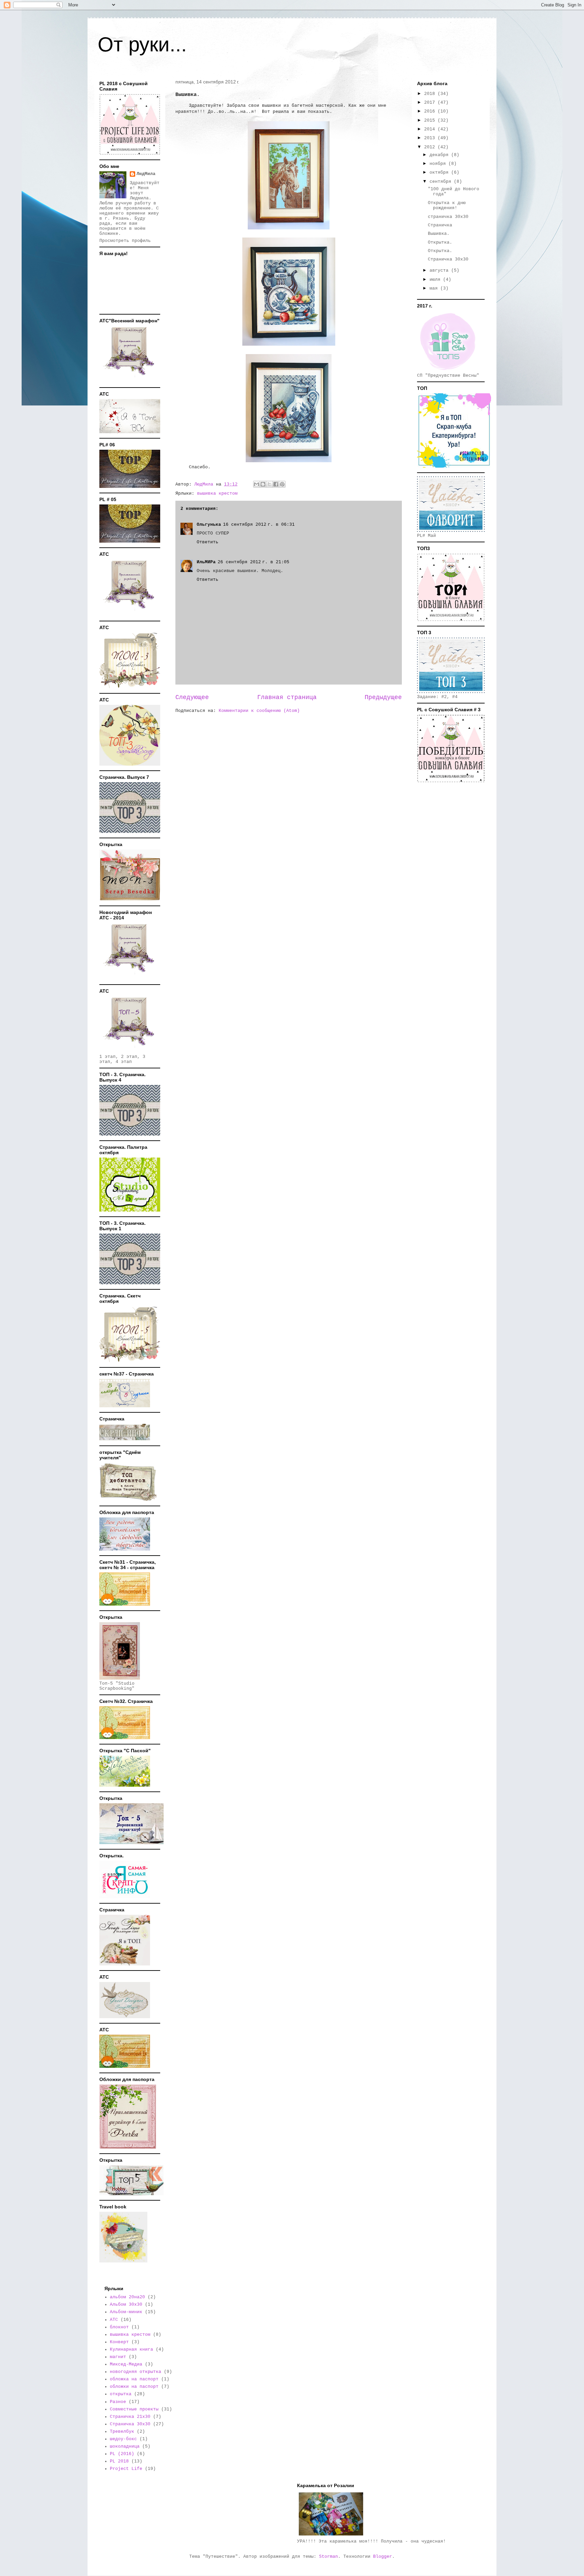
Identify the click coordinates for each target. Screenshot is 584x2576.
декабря (440, 155)
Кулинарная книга (131, 2349)
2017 (431, 103)
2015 (431, 120)
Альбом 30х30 (126, 2305)
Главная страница (287, 697)
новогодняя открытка (136, 2372)
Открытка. (440, 242)
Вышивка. (439, 234)
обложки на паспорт (134, 2387)
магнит (118, 2357)
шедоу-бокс (123, 2439)
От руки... (142, 44)
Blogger (383, 2557)
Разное (118, 2402)
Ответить (208, 542)
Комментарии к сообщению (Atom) (259, 711)
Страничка (440, 225)
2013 (431, 138)
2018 (431, 94)
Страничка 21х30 (130, 2417)
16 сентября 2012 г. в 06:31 (259, 525)
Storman (328, 2557)
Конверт (119, 2342)
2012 (431, 147)
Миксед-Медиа (126, 2364)
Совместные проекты (134, 2409)
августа (440, 270)
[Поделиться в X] (269, 484)
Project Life (126, 2469)
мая (435, 288)
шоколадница (125, 2446)
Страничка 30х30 (448, 259)
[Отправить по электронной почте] (257, 484)
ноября (439, 164)
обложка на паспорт (134, 2379)
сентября (442, 182)
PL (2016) (122, 2454)
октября (440, 172)
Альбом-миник (126, 2312)
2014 (431, 129)
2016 (431, 111)
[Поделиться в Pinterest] (282, 484)
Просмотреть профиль (125, 241)
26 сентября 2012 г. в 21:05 (253, 562)
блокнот (119, 2327)
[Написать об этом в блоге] (263, 484)
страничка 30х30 (448, 217)
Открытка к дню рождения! (447, 206)
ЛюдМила (146, 174)
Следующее (192, 697)
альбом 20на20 (127, 2297)
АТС (114, 2320)
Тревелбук (122, 2432)
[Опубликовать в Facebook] (276, 484)
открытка (121, 2394)
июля (436, 280)
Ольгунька (209, 525)
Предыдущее (383, 697)
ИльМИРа (206, 562)
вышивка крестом (217, 493)
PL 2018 (119, 2461)
